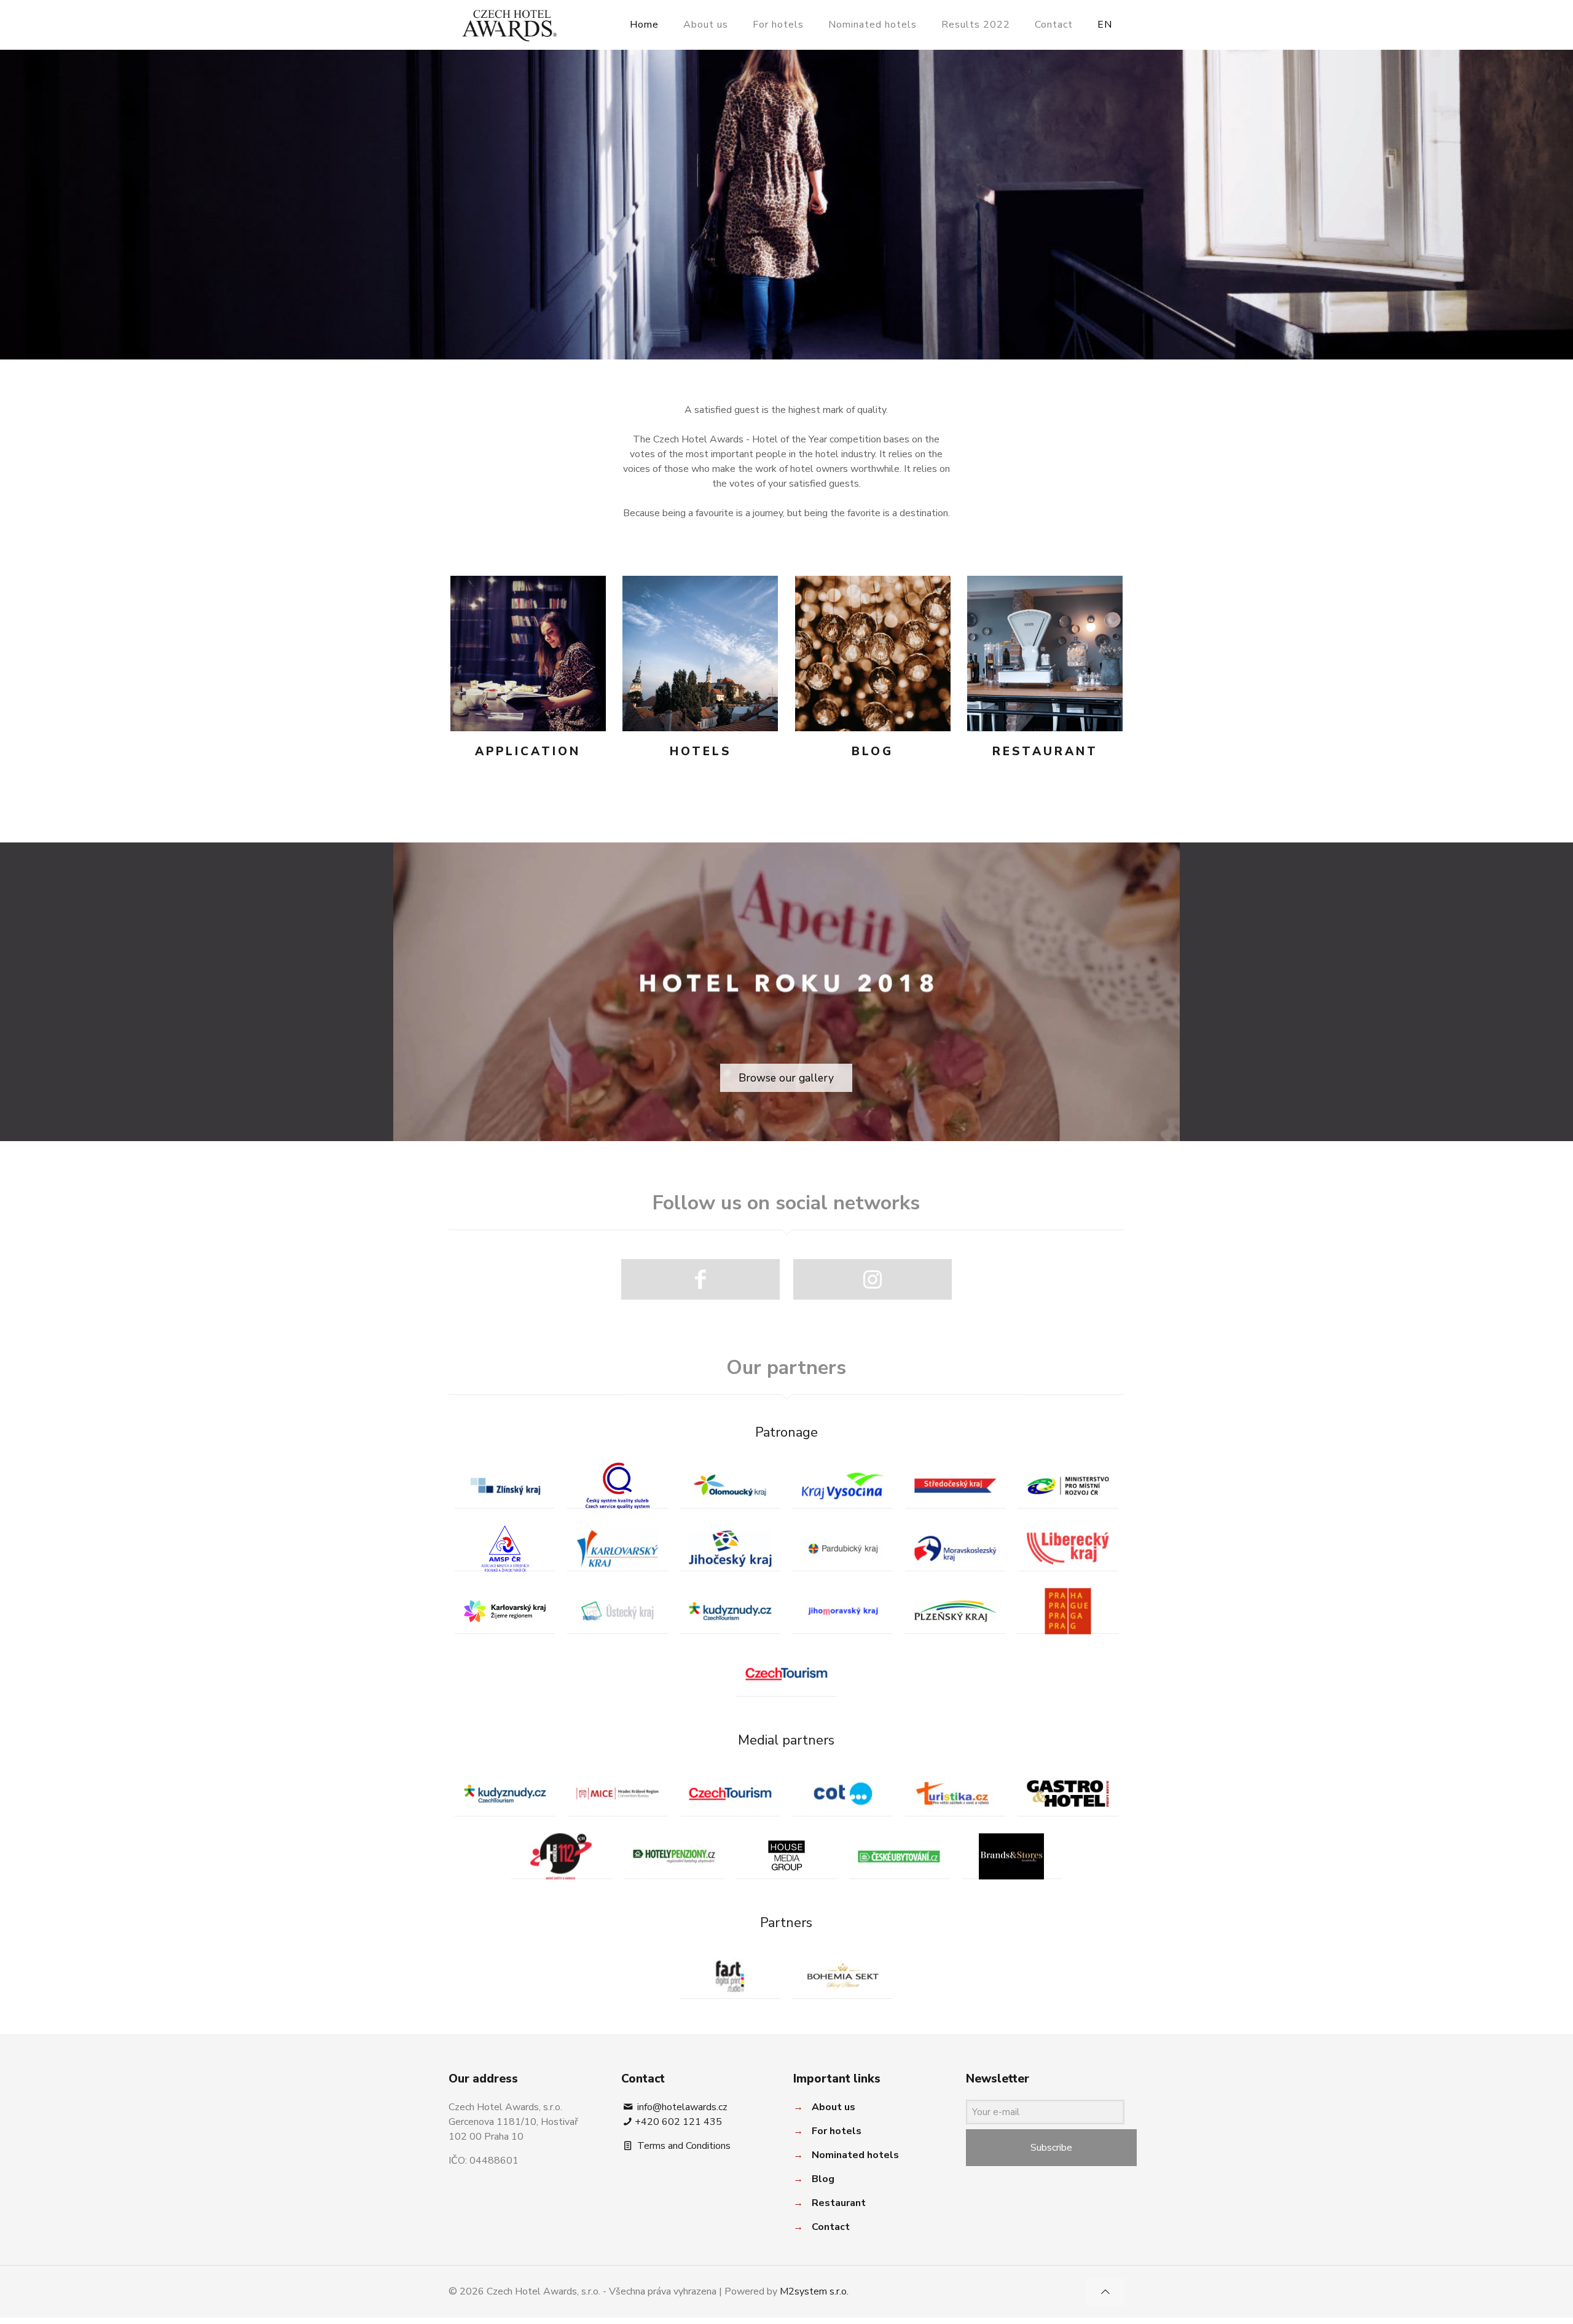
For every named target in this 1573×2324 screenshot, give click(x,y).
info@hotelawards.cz (681, 2107)
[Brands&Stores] (1012, 1856)
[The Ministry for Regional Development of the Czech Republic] (1068, 1486)
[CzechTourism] (786, 1674)
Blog (823, 2179)
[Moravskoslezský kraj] (955, 1548)
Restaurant (839, 2203)
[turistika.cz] (955, 1793)
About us (834, 2107)
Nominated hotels (855, 2155)
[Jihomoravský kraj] (843, 1611)
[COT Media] (843, 1793)
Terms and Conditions (683, 2146)
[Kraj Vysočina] (843, 1486)
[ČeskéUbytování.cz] (899, 1856)
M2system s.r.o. (814, 2291)
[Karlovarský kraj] (617, 1548)
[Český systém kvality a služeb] (617, 1486)
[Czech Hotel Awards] (509, 25)
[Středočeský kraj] (955, 1486)
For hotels (837, 2131)
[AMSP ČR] (505, 1548)
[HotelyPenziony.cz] (674, 1856)
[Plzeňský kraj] (955, 1611)
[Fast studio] (730, 1976)
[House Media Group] (786, 1856)
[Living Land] (505, 1611)
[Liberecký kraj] (1068, 1548)
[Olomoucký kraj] (730, 1486)
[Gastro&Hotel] (1068, 1793)
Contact (831, 2227)
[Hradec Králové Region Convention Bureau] (617, 1793)
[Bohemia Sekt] (843, 1976)
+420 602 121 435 (678, 2122)
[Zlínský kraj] (505, 1486)
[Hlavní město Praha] (1068, 1611)
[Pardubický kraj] (843, 1548)
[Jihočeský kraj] (730, 1548)
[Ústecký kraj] (617, 1611)
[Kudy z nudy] (730, 1611)
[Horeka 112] (561, 1856)
